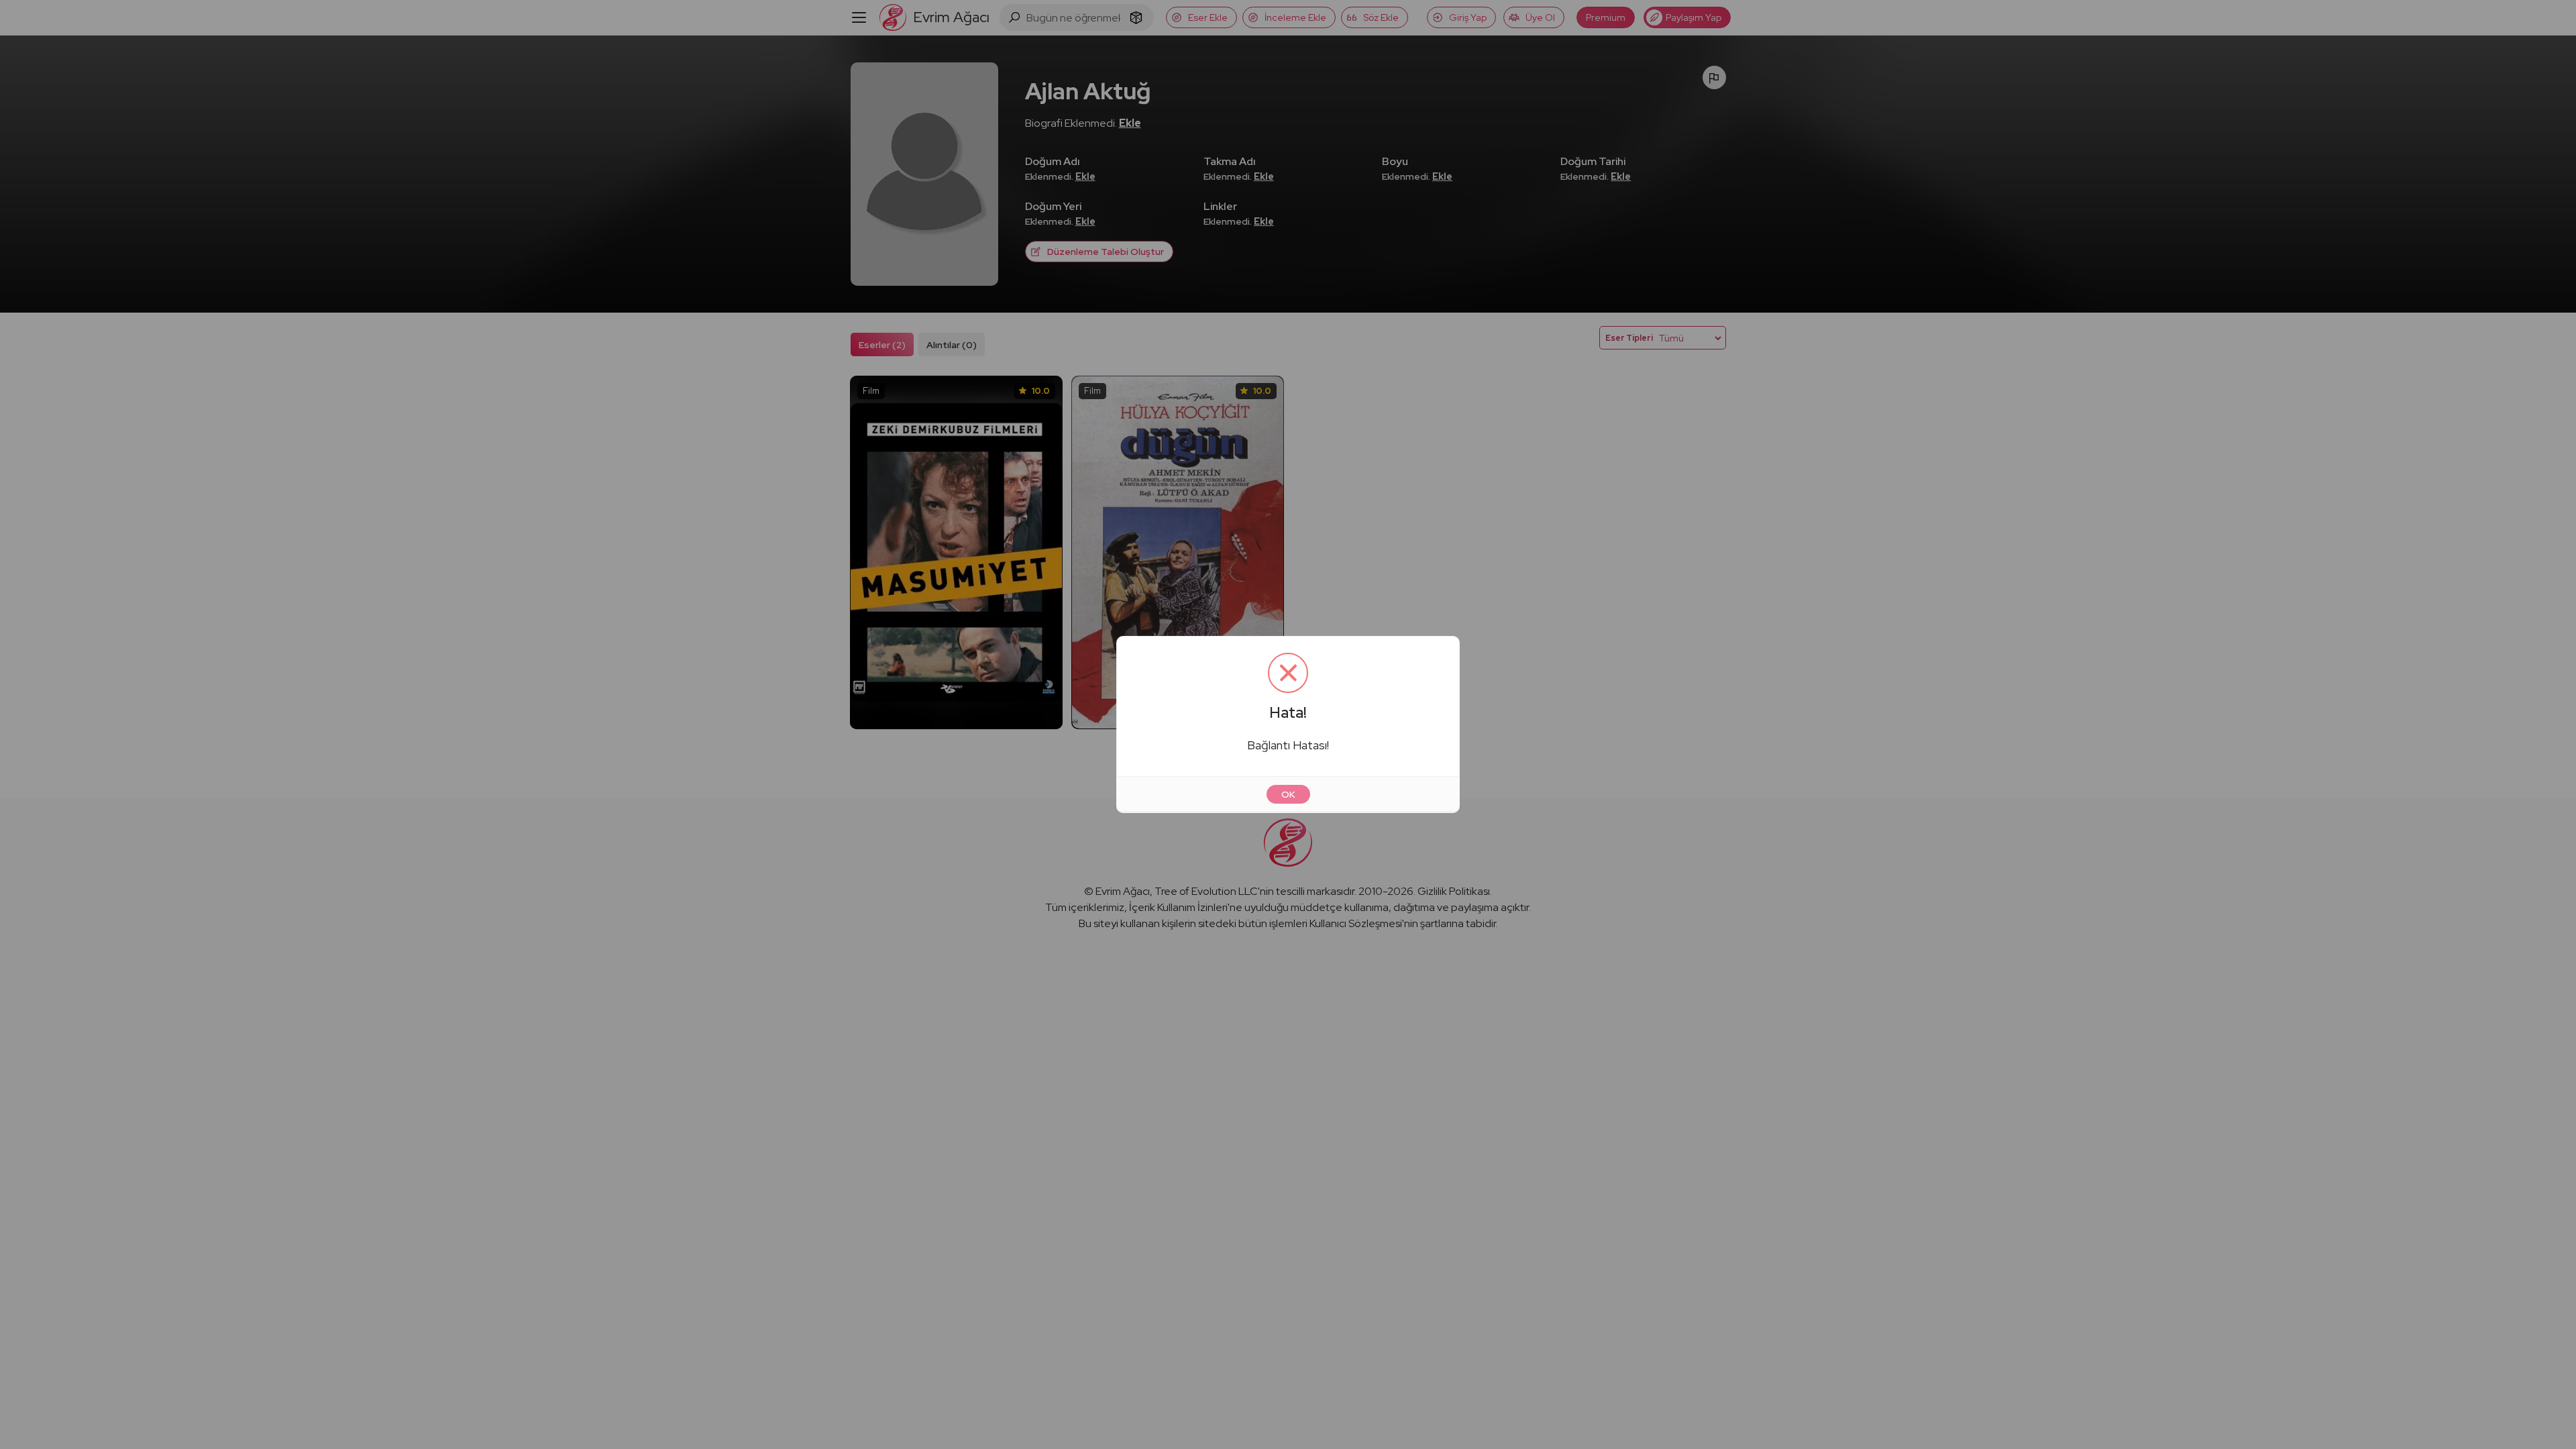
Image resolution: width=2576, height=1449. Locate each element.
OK (1288, 794)
